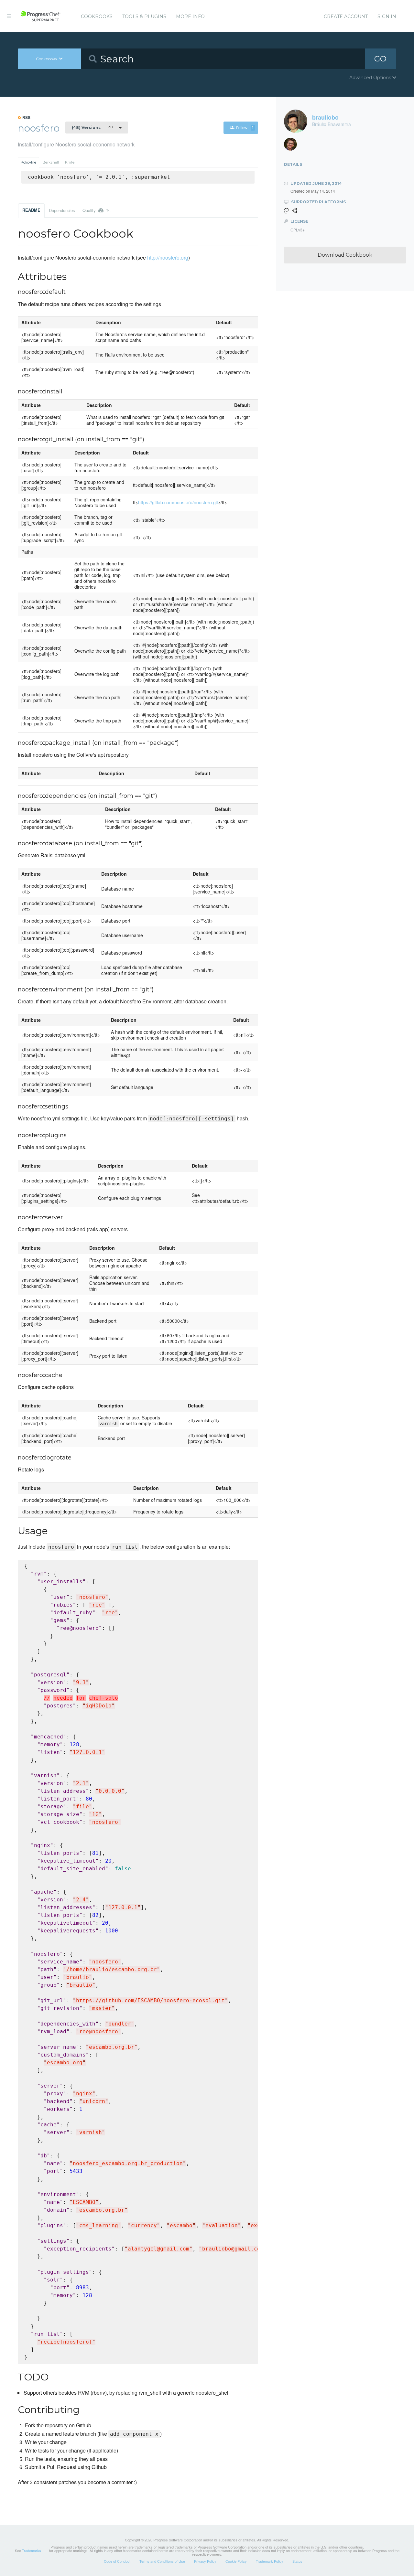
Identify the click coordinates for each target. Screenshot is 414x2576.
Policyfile (28, 162)
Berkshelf (51, 162)
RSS (26, 117)
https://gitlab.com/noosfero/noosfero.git (178, 502)
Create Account (346, 16)
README (31, 210)
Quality (96, 210)
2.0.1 (93, 127)
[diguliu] (293, 146)
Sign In (387, 16)
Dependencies (62, 210)
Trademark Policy (270, 2561)
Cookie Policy (236, 2561)
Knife (70, 162)
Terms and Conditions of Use (162, 2561)
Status (297, 2561)
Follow (245, 128)
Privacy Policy (205, 2561)
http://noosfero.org (168, 257)
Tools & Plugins (144, 16)
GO (380, 59)
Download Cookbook (345, 255)
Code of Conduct (117, 2561)
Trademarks (32, 2550)
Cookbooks (97, 16)
